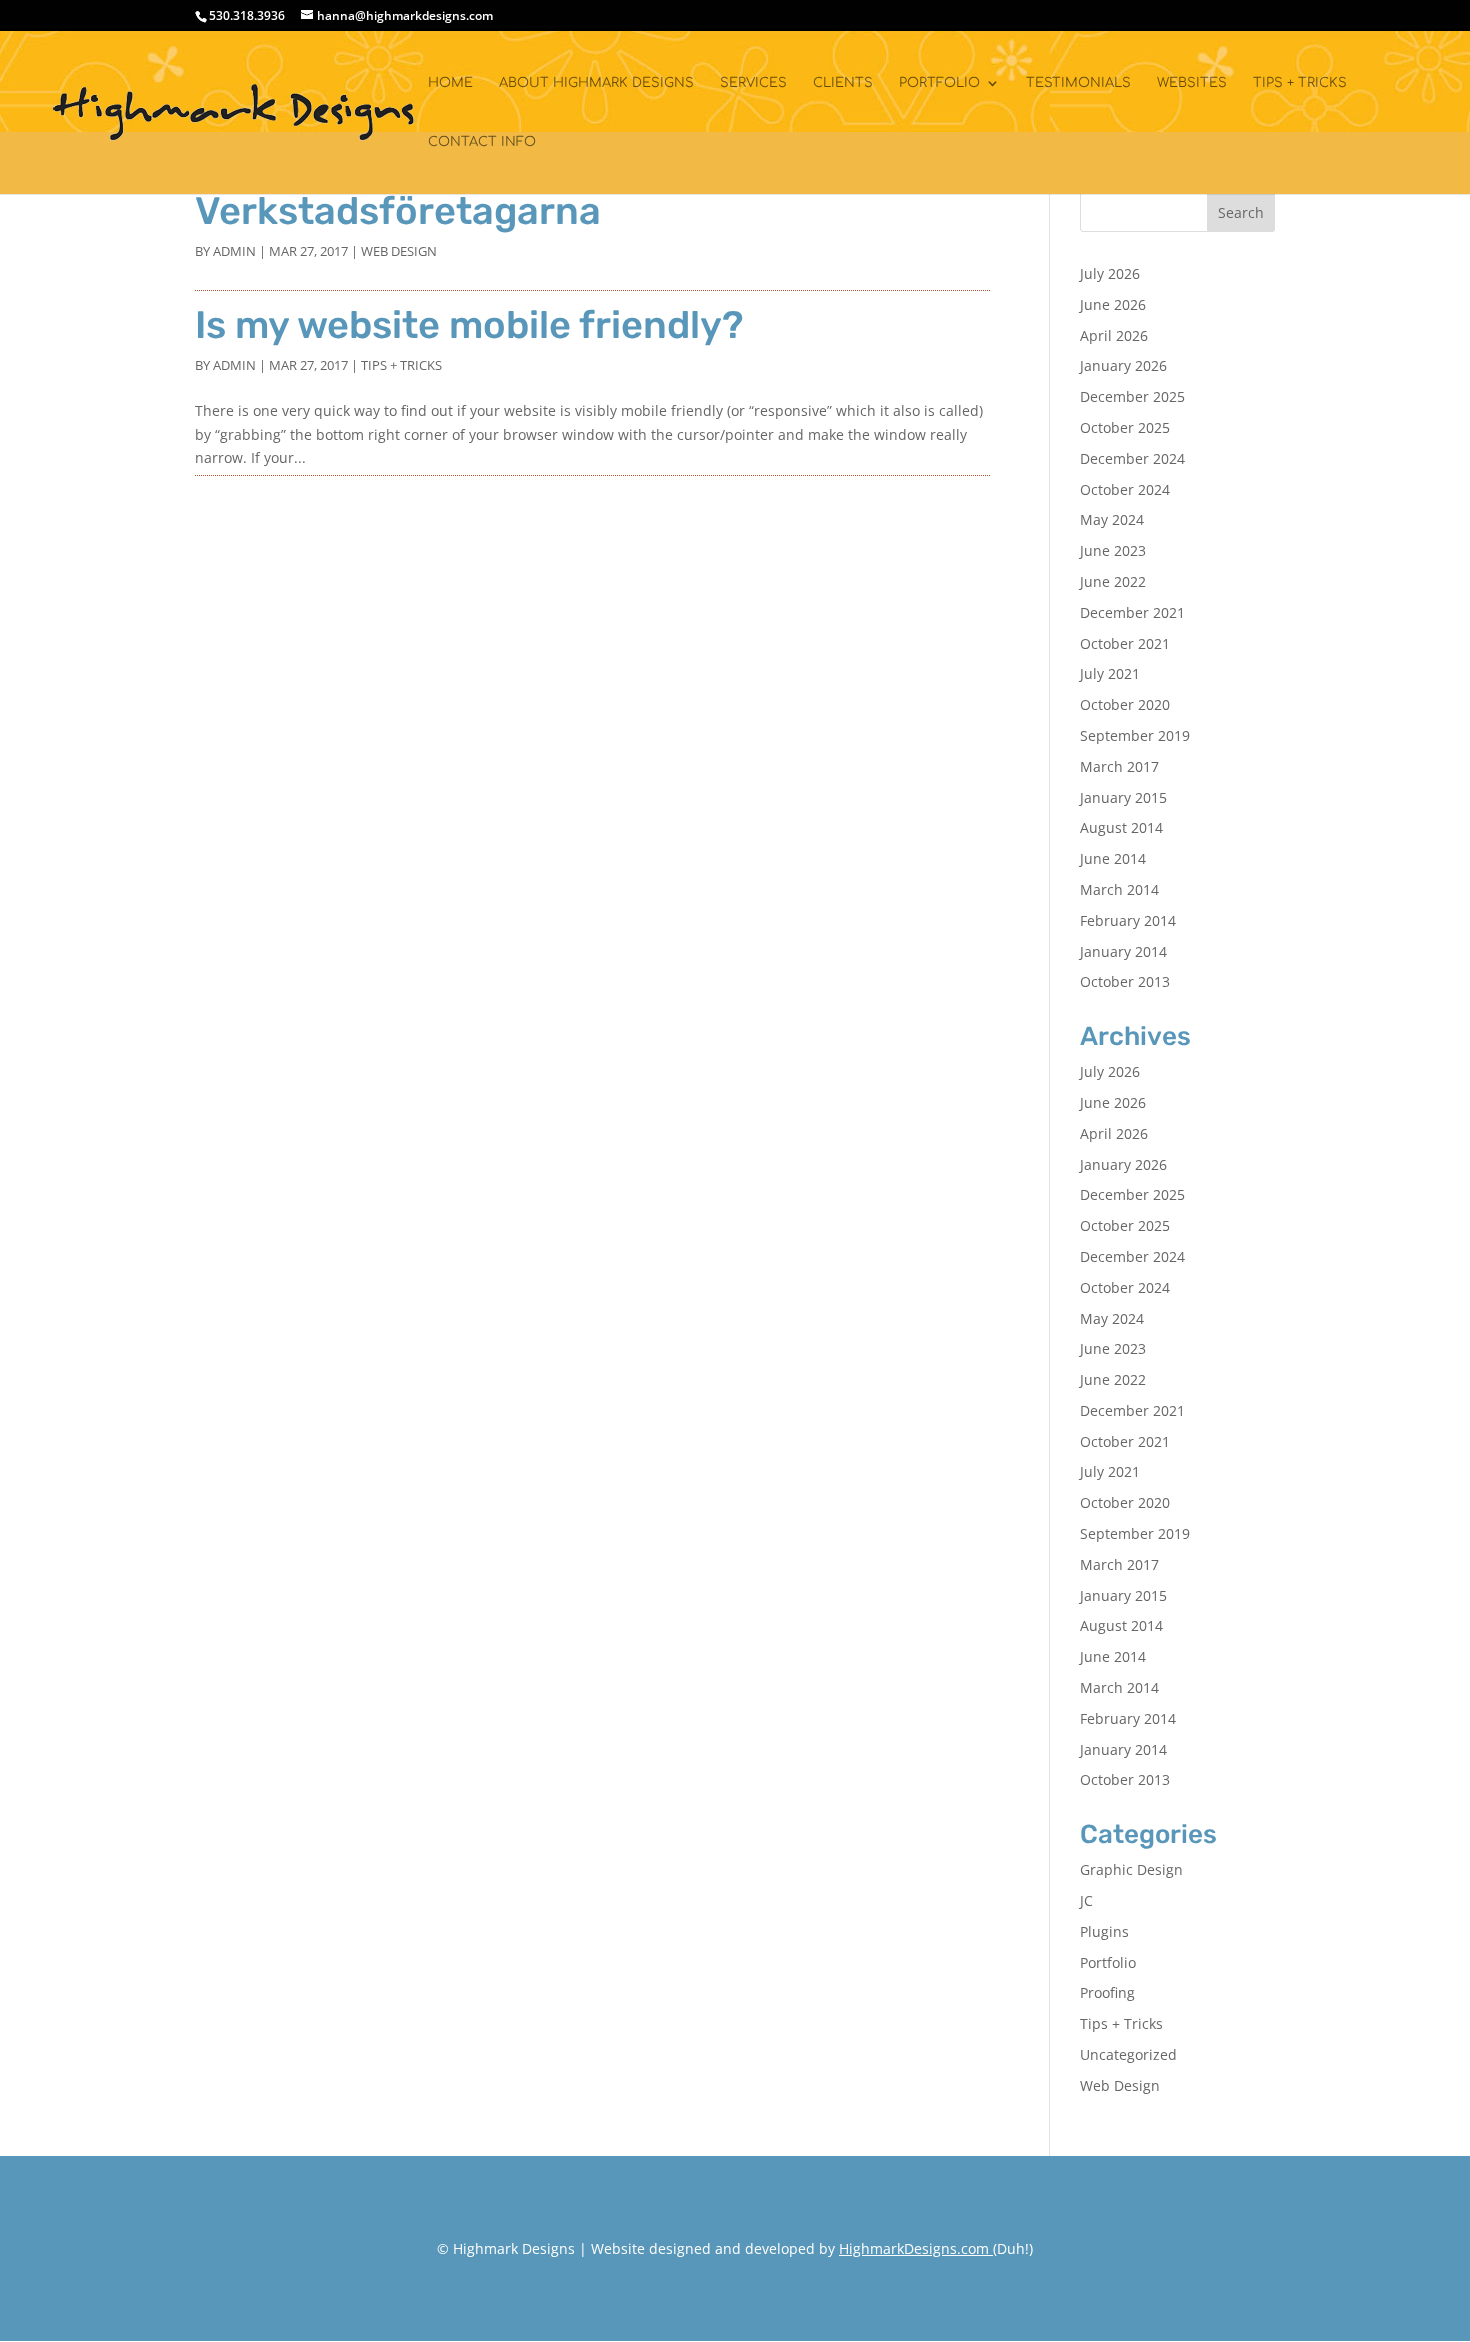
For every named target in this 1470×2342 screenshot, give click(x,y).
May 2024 (1112, 519)
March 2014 (1119, 889)
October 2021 (1125, 643)
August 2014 (1121, 827)
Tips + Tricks (1300, 83)
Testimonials (1078, 83)
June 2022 (1113, 581)
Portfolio (939, 83)
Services (753, 83)
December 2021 (1132, 612)
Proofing (1107, 1992)
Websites (1192, 83)
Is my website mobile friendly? (469, 325)
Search (1241, 212)
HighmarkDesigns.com (914, 2248)
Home (450, 83)
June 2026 (1113, 304)
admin (234, 251)
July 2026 (1110, 273)
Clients (843, 83)
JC (1086, 1900)
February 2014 (1128, 920)
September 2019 (1135, 735)
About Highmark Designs (596, 83)
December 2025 (1132, 396)
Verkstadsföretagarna (398, 211)
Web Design (399, 251)
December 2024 (1132, 458)
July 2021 (1110, 673)
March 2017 (1119, 766)
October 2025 (1125, 427)
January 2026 (1123, 365)
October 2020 (1125, 704)
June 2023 (1113, 550)
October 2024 (1125, 489)
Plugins (1104, 1931)
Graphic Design (1131, 1869)
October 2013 (1125, 981)
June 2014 (1113, 858)
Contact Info (482, 142)
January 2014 (1123, 951)
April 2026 (1114, 335)
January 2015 (1123, 797)
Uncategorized (1128, 2054)
